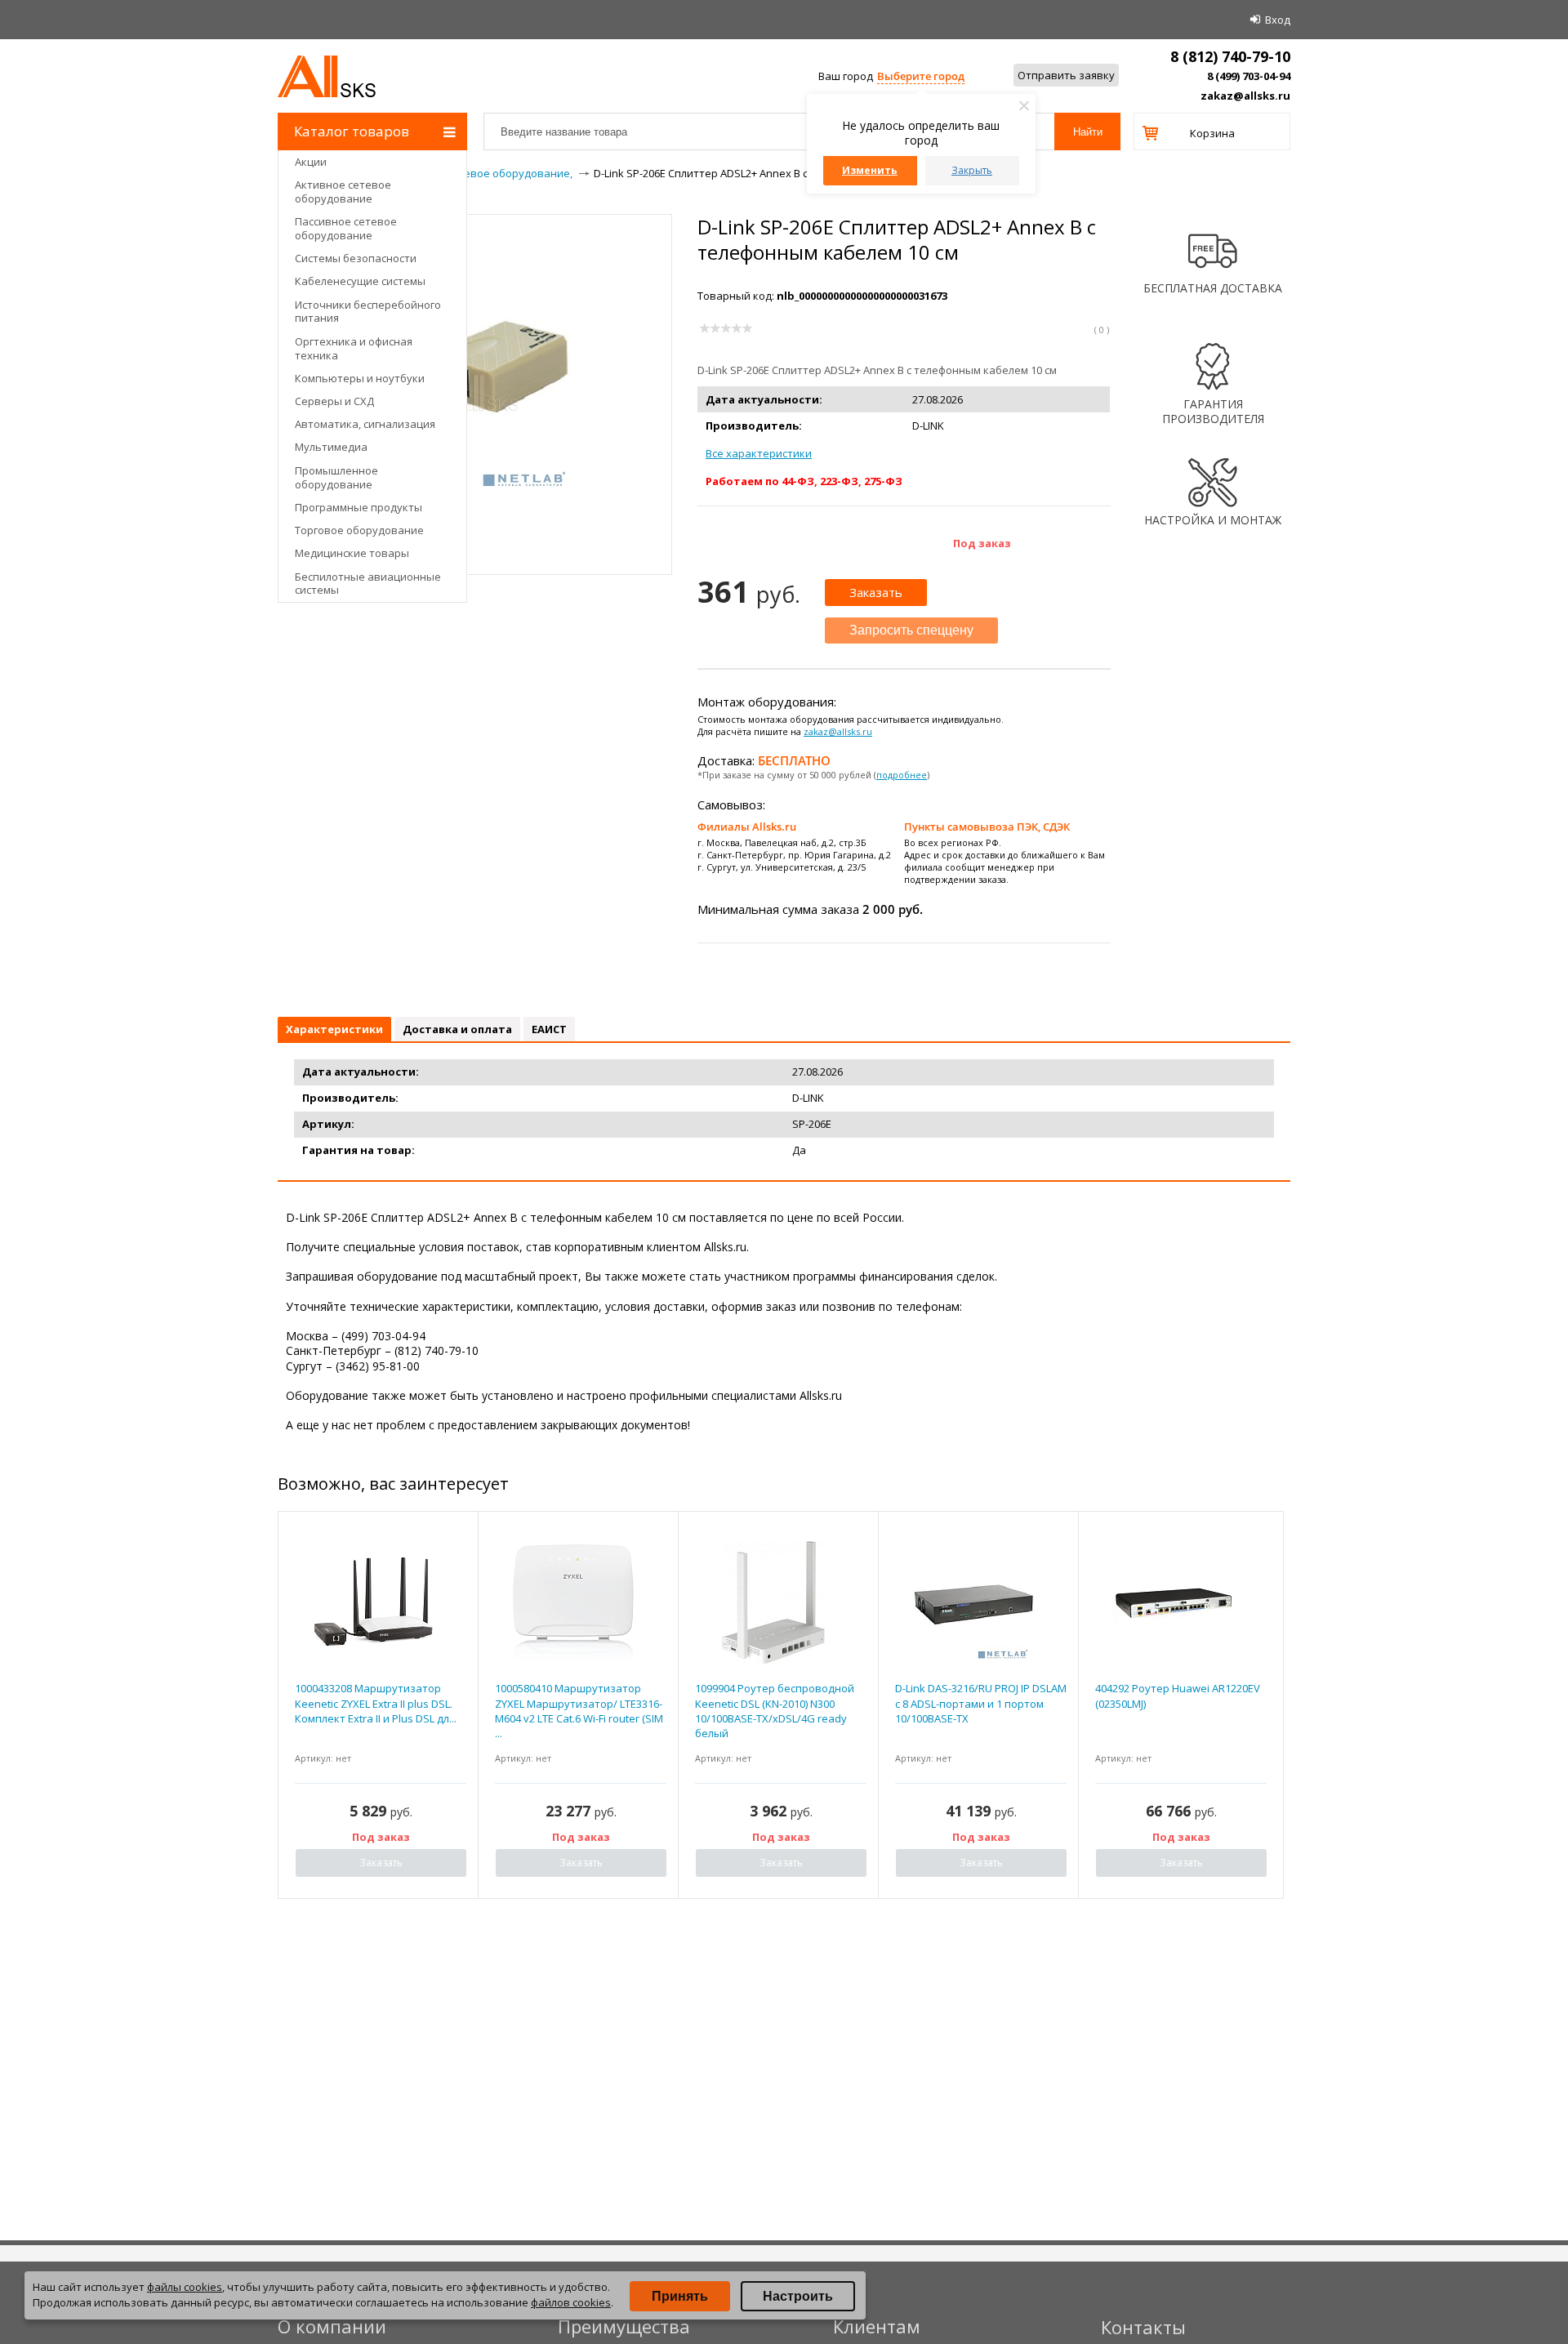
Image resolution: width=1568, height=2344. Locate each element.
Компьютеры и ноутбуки (360, 378)
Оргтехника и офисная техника (354, 348)
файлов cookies (571, 2302)
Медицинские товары (352, 553)
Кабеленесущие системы (360, 281)
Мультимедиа (331, 447)
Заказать (876, 592)
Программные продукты (359, 507)
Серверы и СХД (334, 401)
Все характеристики (759, 453)
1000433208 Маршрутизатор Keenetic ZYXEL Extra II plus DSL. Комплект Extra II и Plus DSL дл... (376, 1703)
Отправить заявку (1066, 75)
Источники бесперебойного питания (368, 312)
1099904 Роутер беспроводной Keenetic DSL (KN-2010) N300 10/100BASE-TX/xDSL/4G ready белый (775, 1711)
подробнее (902, 775)
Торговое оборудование (359, 530)
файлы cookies (185, 2287)
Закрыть (972, 170)
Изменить (870, 170)
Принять (680, 2296)
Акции (311, 162)
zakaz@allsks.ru (1245, 96)
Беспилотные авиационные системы (368, 584)
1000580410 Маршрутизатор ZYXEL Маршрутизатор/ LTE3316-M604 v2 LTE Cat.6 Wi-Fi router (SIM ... (579, 1711)
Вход (1278, 20)
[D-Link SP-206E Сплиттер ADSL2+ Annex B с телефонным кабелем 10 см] (475, 491)
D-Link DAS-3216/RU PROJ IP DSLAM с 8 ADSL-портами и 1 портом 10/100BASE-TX (981, 1703)
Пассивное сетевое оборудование (346, 228)
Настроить (798, 2296)
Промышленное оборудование (336, 477)
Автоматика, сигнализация (365, 424)
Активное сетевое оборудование (343, 192)
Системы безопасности (356, 258)
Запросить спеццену (911, 630)
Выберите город (921, 76)
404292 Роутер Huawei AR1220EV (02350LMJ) (1178, 1696)
